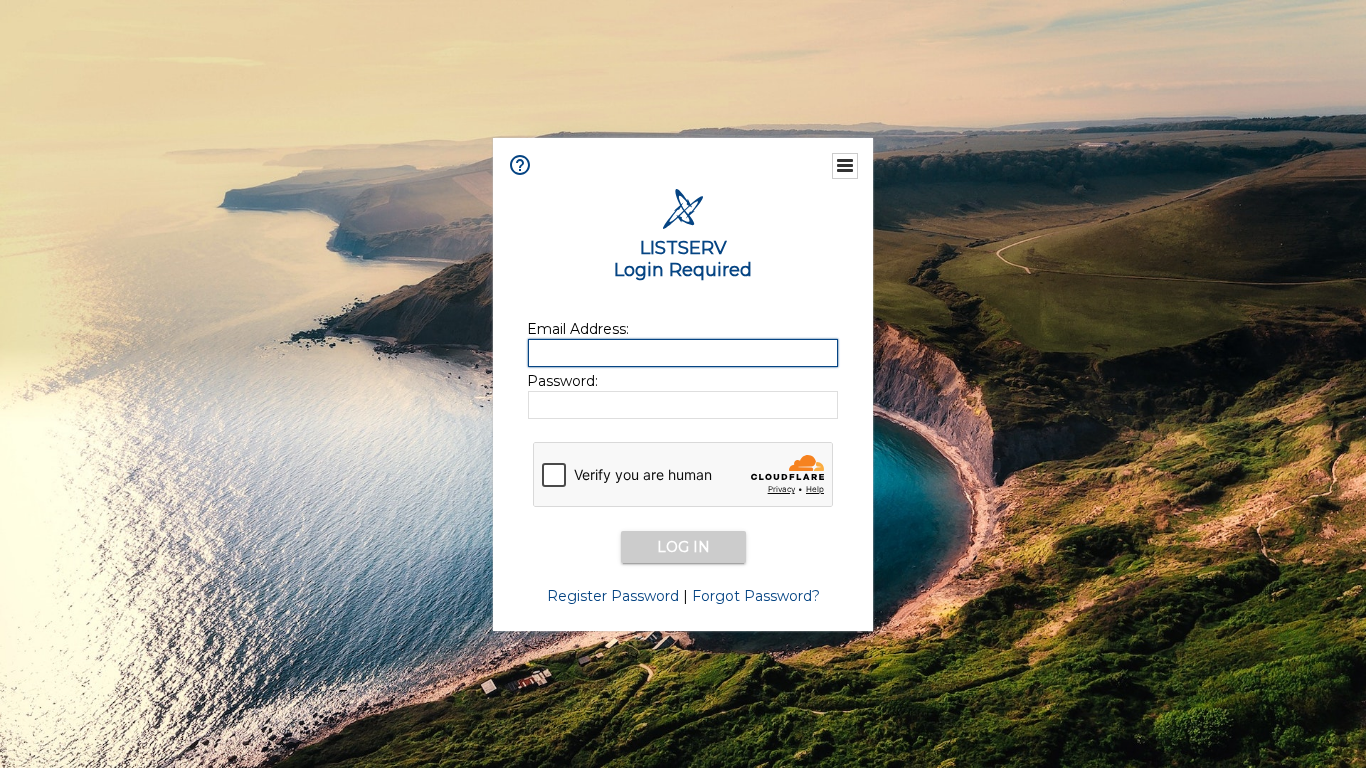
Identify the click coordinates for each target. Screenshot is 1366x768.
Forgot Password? (756, 596)
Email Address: (578, 329)
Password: (562, 381)
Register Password (613, 596)
